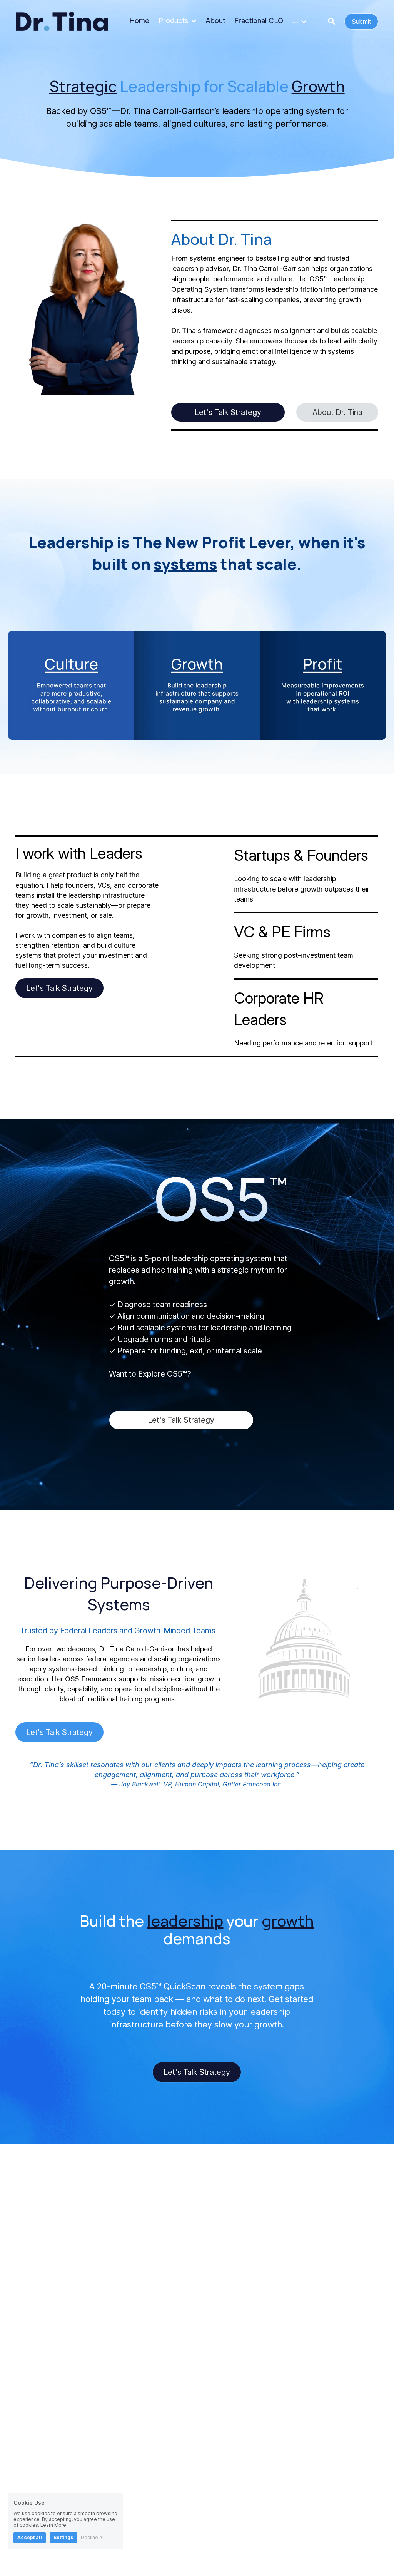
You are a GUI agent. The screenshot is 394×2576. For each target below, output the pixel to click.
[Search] (331, 22)
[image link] (62, 21)
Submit (361, 22)
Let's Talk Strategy (228, 412)
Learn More (53, 2525)
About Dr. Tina (337, 412)
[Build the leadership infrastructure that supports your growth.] (197, 685)
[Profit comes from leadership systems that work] (323, 685)
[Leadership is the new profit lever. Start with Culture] (71, 685)
